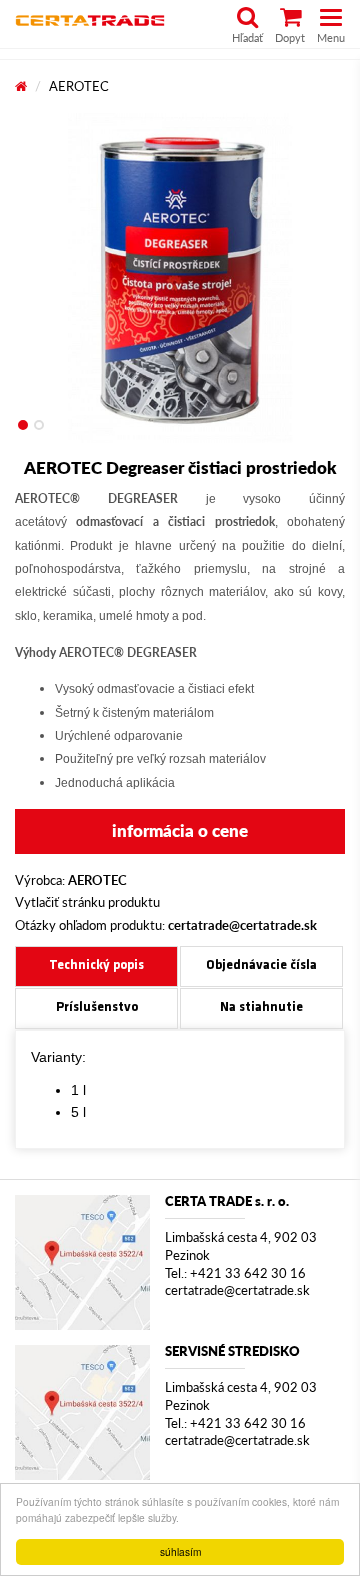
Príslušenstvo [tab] (97, 1007)
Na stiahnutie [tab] (261, 1007)
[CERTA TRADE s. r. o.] (82, 1262)
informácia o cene (180, 830)
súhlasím (180, 1551)
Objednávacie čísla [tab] (261, 965)
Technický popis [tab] (96, 965)
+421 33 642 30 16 (248, 1273)
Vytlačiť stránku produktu (87, 902)
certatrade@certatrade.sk (237, 1290)
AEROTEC (79, 86)
